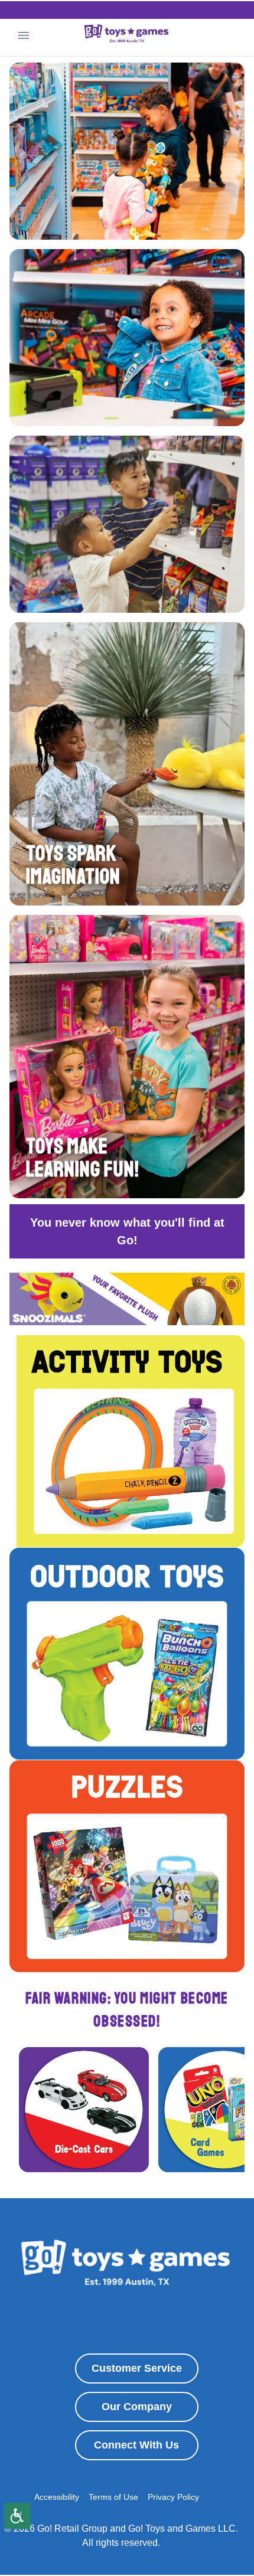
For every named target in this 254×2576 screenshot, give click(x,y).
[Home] (127, 35)
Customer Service (137, 2368)
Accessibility (57, 2497)
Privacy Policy (173, 2497)
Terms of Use (113, 2497)
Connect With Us (136, 2445)
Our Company (137, 2407)
